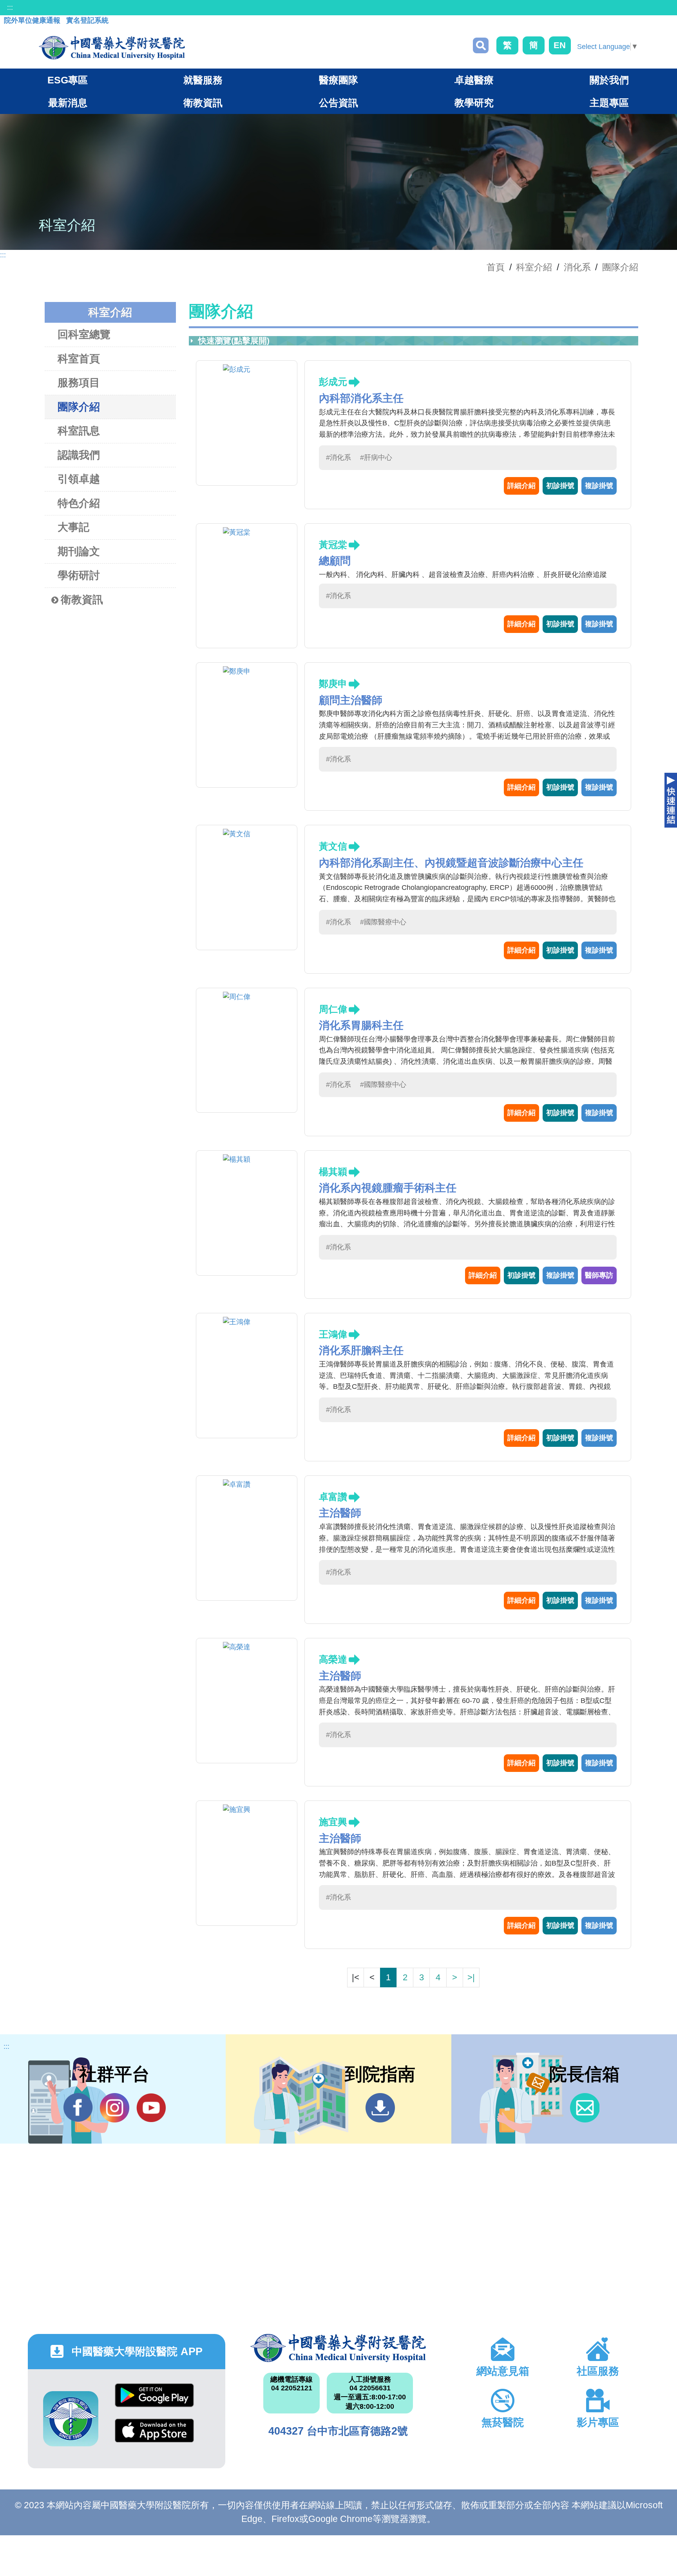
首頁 (496, 267)
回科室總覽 (84, 334)
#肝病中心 (376, 457)
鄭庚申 (333, 684)
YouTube (151, 2108)
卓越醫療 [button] (474, 80)
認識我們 (79, 455)
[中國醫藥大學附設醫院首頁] (112, 48)
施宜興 (333, 1822)
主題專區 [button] (609, 103)
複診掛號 (599, 486)
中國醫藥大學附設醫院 (338, 2348)
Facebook (78, 2108)
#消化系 (338, 457)
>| (471, 1977)
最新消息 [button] (68, 103)
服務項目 (79, 383)
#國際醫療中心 (383, 922)
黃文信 (333, 846)
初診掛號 (560, 486)
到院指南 (380, 2108)
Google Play (154, 2401)
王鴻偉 (333, 1334)
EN (560, 45)
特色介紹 (79, 503)
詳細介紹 (521, 486)
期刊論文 (79, 551)
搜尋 (481, 45)
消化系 (577, 267)
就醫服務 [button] (203, 80)
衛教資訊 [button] (203, 103)
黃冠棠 (333, 545)
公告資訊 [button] (338, 103)
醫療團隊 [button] (338, 80)
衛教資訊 (82, 600)
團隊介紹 (620, 267)
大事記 (73, 527)
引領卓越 (79, 479)
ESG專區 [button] (68, 80)
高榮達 (333, 1659)
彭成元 (333, 382)
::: (10, 7)
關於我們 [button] (609, 80)
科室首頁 (79, 359)
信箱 (585, 2108)
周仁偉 (333, 1009)
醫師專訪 (599, 1275)
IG (115, 2108)
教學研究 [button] (474, 103)
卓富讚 (333, 1497)
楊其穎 (333, 1172)
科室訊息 (79, 431)
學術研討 (79, 575)
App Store (154, 2436)
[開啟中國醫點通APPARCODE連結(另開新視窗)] (71, 2419)
